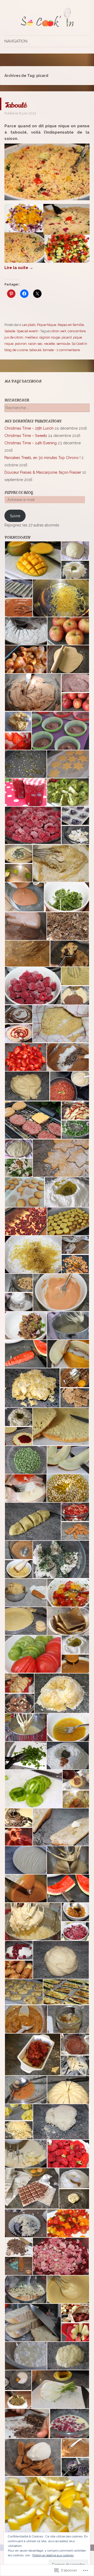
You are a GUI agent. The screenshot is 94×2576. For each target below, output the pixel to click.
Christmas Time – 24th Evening (31, 443)
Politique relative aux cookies (53, 2555)
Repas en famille (71, 325)
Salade (10, 331)
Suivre (15, 516)
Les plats (29, 325)
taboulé (35, 350)
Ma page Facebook (23, 381)
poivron (21, 344)
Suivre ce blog (19, 493)
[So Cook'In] (47, 18)
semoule (63, 344)
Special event (27, 331)
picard (67, 337)
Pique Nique (47, 325)
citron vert (58, 331)
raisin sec (35, 344)
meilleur (31, 337)
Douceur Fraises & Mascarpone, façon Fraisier (43, 472)
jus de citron (14, 337)
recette (49, 344)
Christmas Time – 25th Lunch (29, 428)
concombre (77, 331)
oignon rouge (50, 337)
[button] (33, 560)
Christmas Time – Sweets (26, 436)
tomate (48, 350)
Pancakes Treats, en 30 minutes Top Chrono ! (42, 458)
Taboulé (22, 104)
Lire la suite (19, 268)
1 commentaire (68, 350)
